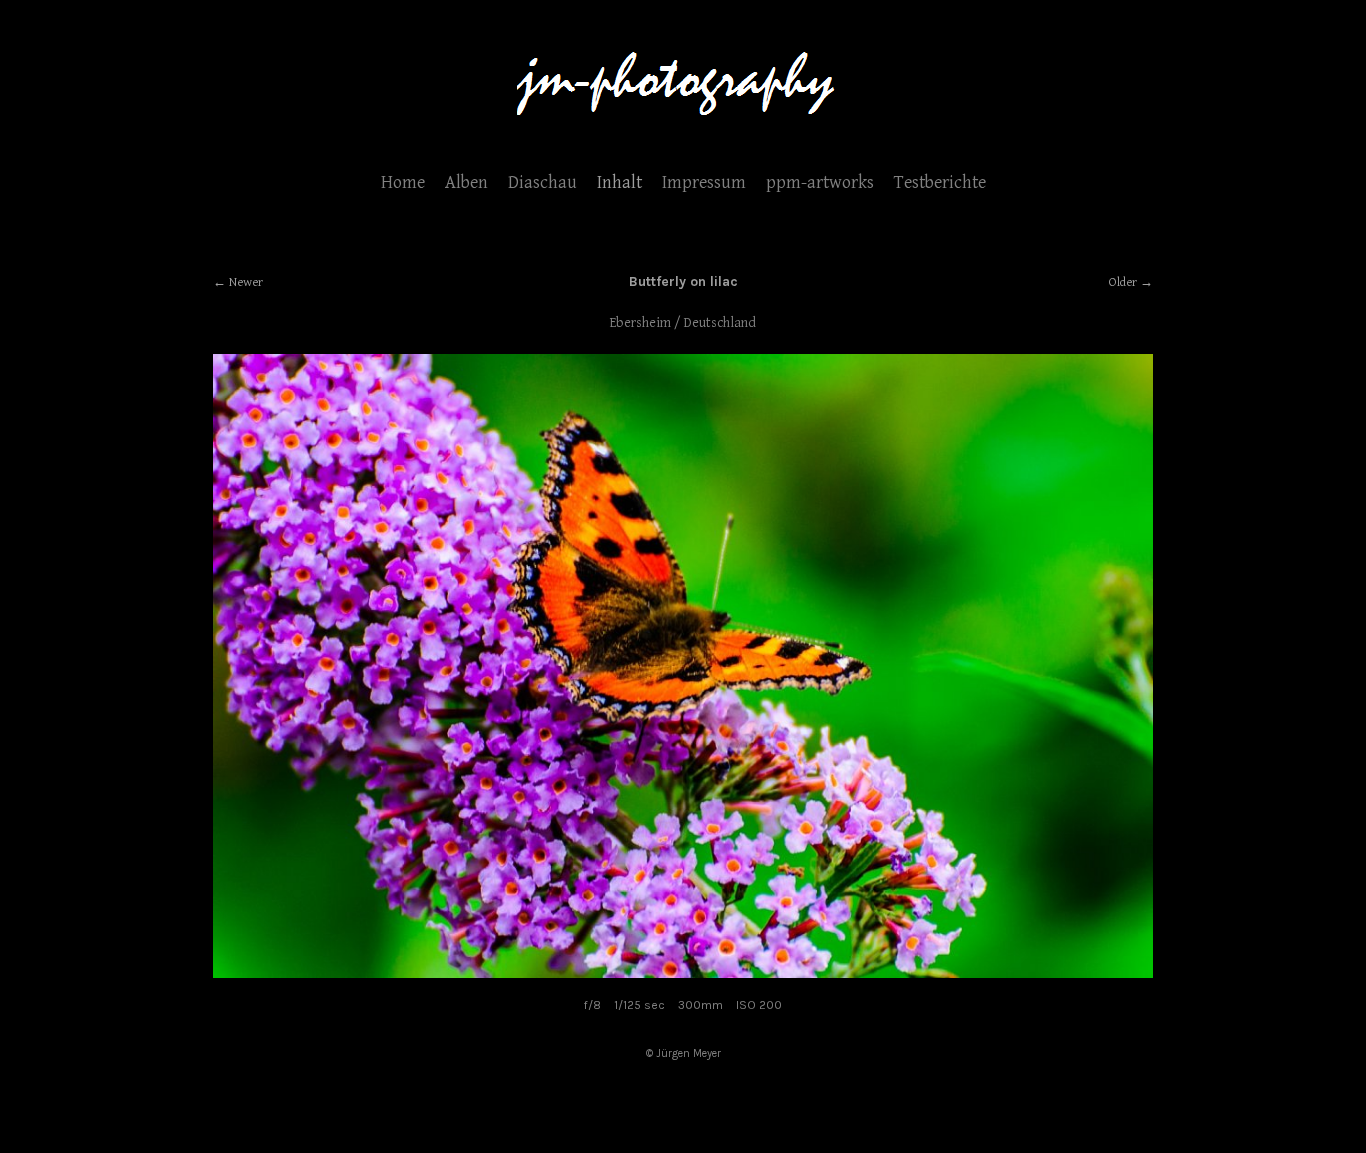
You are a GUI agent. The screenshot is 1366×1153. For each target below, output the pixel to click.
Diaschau (542, 182)
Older (1123, 282)
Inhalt (619, 182)
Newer (246, 282)
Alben (466, 182)
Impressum (704, 182)
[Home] (683, 124)
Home (403, 182)
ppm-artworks (820, 182)
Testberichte (940, 182)
